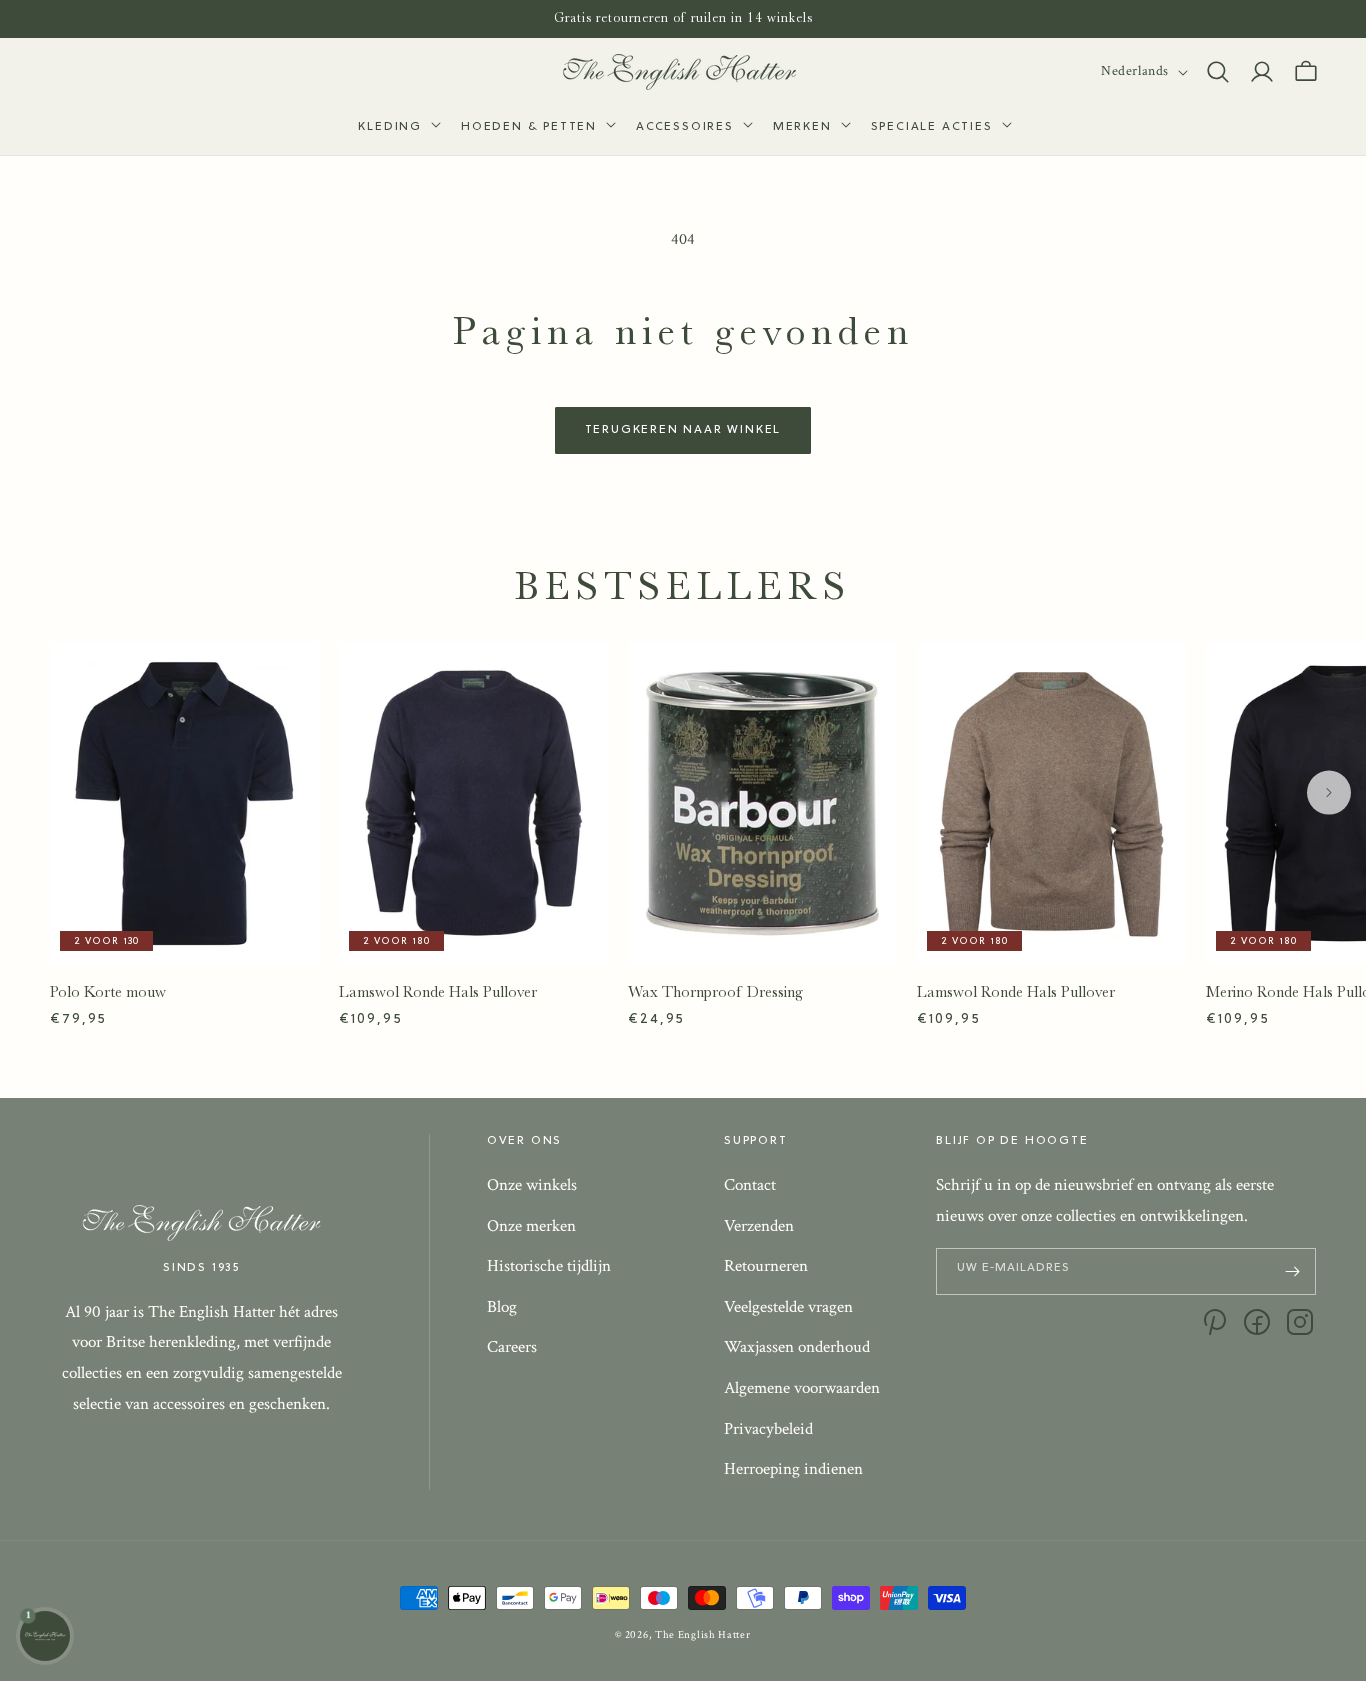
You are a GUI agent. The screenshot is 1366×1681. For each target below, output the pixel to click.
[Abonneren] (1293, 1271)
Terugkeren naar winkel (683, 430)
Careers (512, 1347)
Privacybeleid (768, 1429)
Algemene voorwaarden (802, 1388)
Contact (750, 1185)
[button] (397, 128)
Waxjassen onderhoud (797, 1347)
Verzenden (759, 1226)
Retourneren (766, 1266)
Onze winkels (532, 1185)
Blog (502, 1307)
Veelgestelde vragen (788, 1307)
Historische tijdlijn (549, 1266)
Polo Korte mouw (108, 992)
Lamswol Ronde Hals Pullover (438, 992)
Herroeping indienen (793, 1469)
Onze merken (531, 1226)
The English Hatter (703, 1635)
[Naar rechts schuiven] (1329, 792)
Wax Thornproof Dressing (715, 992)
